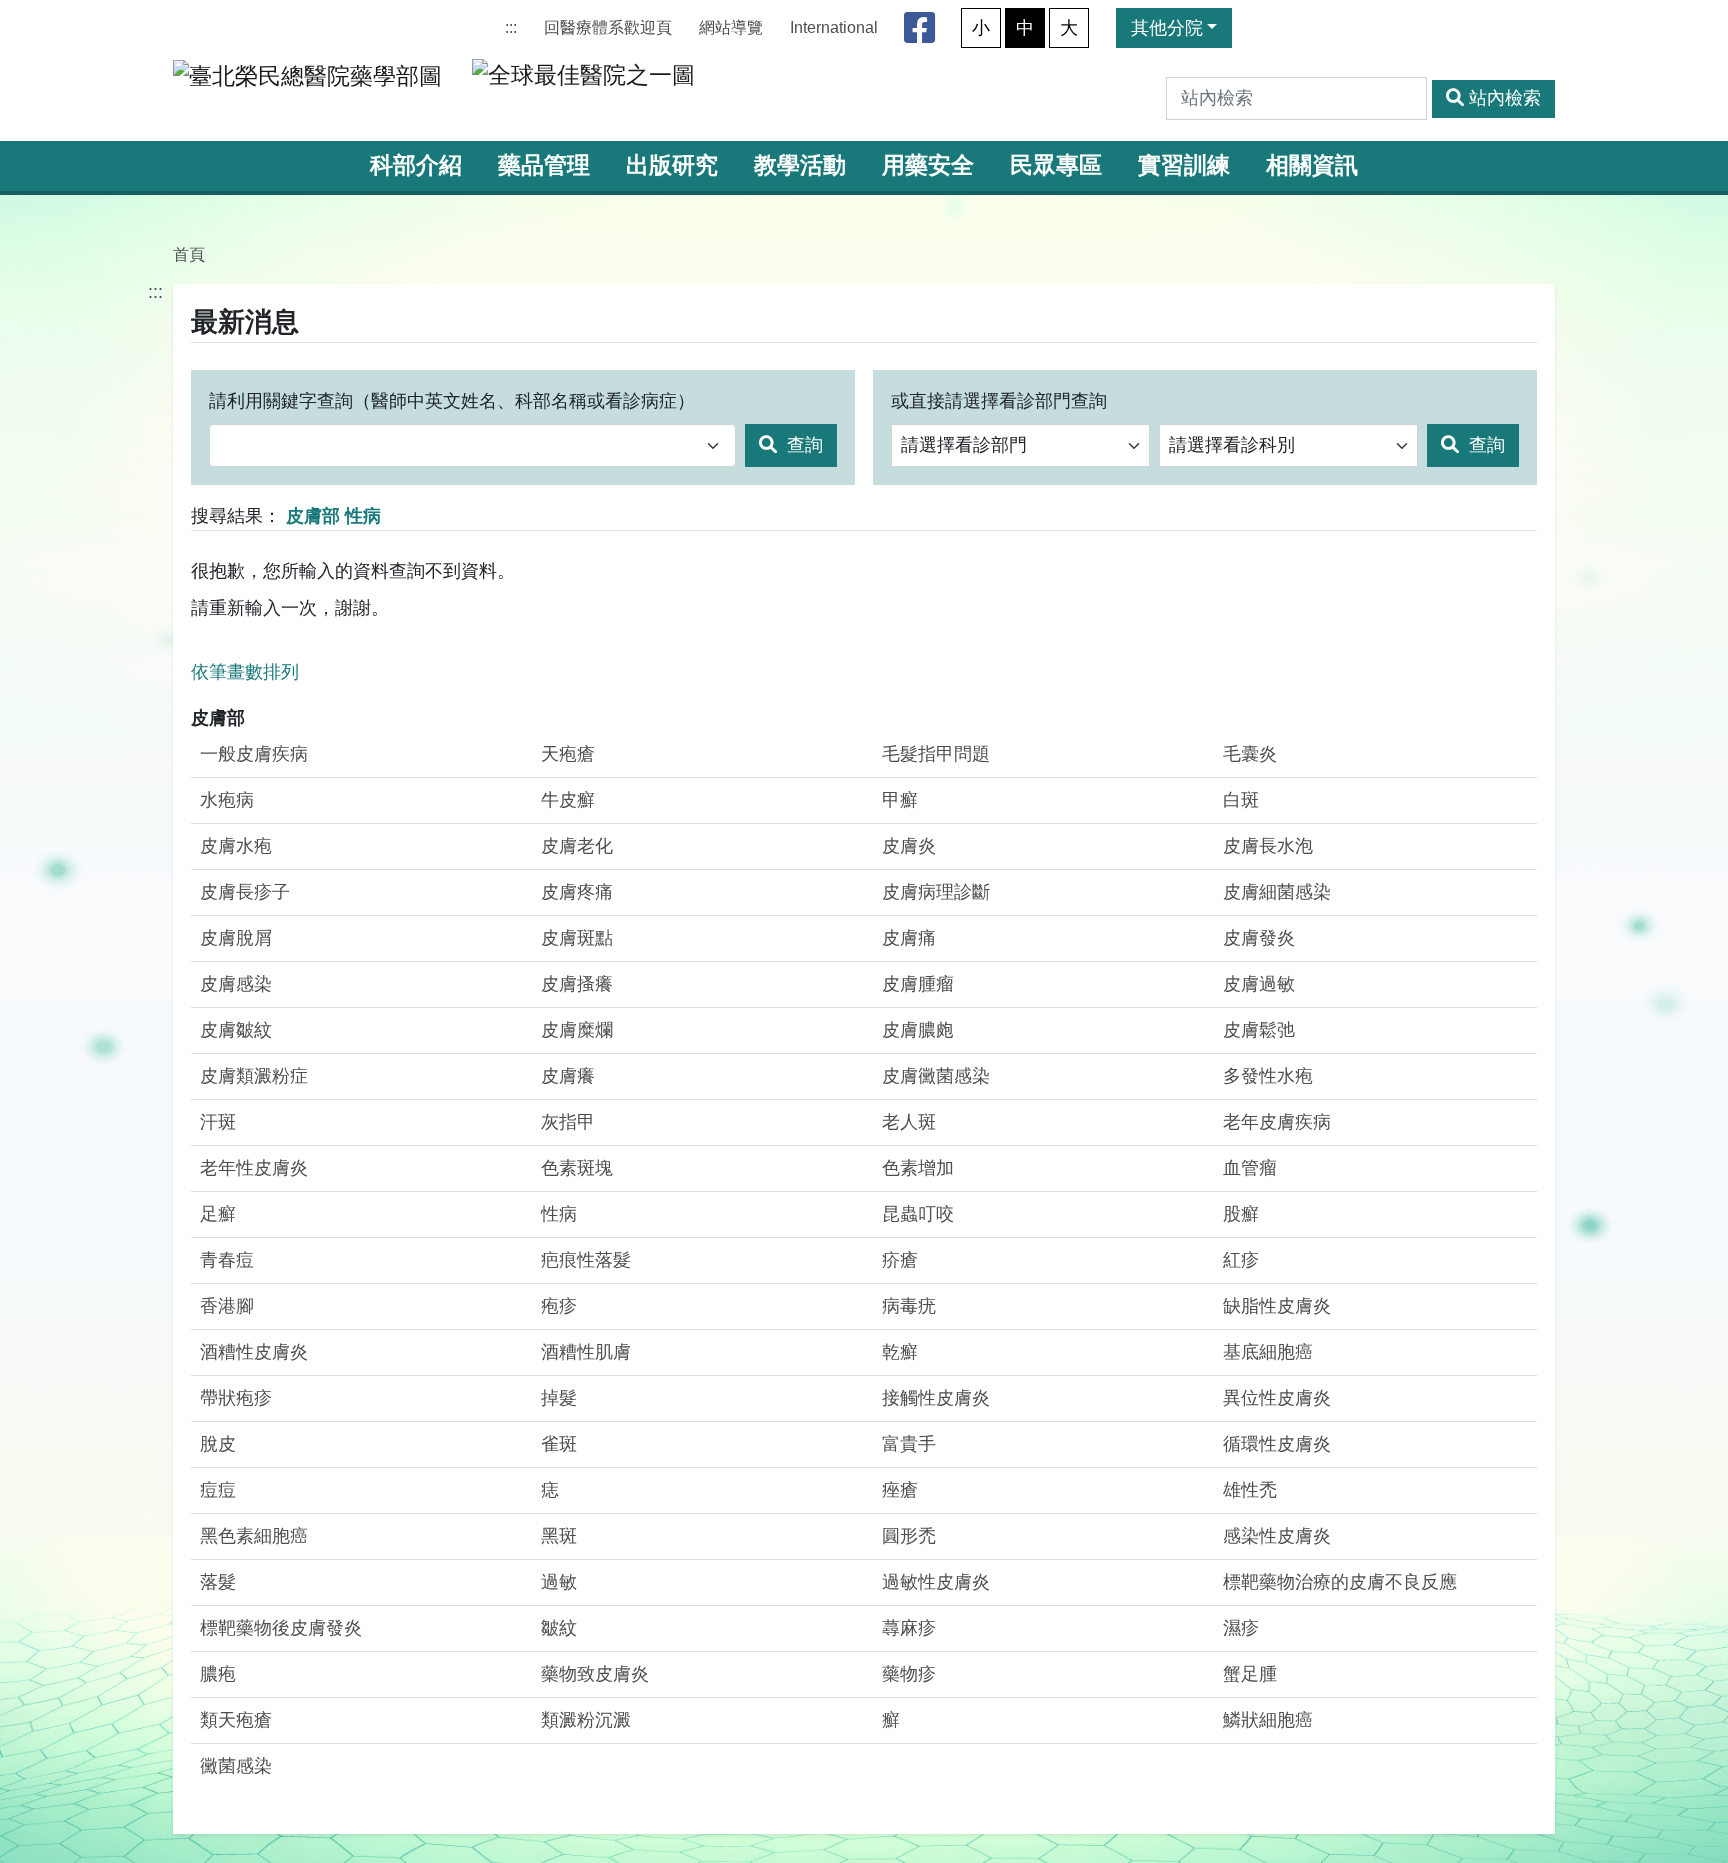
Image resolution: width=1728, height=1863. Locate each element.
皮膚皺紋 (236, 1030)
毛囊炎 (1250, 754)
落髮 (218, 1582)
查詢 (802, 445)
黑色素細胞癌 (254, 1536)
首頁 (189, 254)
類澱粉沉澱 (586, 1720)
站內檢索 (1505, 98)
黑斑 (559, 1536)
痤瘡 (900, 1490)
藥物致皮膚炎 (595, 1674)
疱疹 (559, 1306)
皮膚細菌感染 (1277, 892)
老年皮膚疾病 (1277, 1122)
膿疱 (218, 1674)
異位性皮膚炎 (1277, 1398)
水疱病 (227, 800)
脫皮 (218, 1444)
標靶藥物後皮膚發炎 (281, 1628)
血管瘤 (1250, 1168)
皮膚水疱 (236, 846)
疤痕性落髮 (586, 1260)
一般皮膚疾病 (254, 754)
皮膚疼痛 (577, 892)
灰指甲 (568, 1122)
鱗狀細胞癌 (1268, 1720)
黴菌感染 (236, 1766)
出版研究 (672, 165)
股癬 (1241, 1214)
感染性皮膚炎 (1277, 1536)
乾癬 (900, 1352)
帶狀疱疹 (236, 1398)
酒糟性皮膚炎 (254, 1352)
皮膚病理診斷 (936, 892)
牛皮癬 (568, 800)
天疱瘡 (568, 754)
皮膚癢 (568, 1076)
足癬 (218, 1214)
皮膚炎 (909, 846)
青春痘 (227, 1260)
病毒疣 (909, 1306)
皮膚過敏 (1259, 984)
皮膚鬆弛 (1259, 1030)
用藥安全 (928, 165)
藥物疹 (909, 1674)
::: (511, 27)
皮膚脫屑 (236, 938)
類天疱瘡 (236, 1720)
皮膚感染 (236, 984)
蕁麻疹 (909, 1628)
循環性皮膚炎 (1277, 1444)
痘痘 (218, 1490)
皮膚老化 (577, 846)
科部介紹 (416, 165)
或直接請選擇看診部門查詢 (999, 401)
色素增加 (918, 1168)
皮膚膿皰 (918, 1030)
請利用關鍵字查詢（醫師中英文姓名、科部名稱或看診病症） (452, 401)
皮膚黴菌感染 (936, 1076)
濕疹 (1241, 1628)
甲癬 (900, 800)
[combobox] (472, 445)
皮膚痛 (909, 938)
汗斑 (218, 1122)
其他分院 (1167, 28)
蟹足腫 (1250, 1674)
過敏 (559, 1582)
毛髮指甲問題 (936, 754)
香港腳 (227, 1306)
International (834, 27)
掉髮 (559, 1398)
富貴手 (909, 1444)
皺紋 (559, 1628)
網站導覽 (731, 27)
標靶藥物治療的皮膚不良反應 (1340, 1582)
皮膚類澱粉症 (254, 1076)
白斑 (1241, 800)
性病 (559, 1214)
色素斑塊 (577, 1168)
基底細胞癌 (1268, 1352)
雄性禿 (1250, 1490)
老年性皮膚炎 (254, 1168)
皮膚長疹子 (245, 892)
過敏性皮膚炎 (936, 1582)
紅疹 (1241, 1260)
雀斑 (559, 1444)
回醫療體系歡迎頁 (608, 27)
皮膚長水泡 (1268, 846)
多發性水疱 (1268, 1076)
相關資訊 (1312, 165)
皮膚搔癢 (577, 984)
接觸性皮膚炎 (936, 1398)
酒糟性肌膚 (586, 1352)
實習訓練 (1184, 165)
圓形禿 (909, 1536)
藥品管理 (544, 165)
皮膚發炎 (1259, 938)
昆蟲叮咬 (918, 1214)
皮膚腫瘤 (918, 984)
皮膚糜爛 (577, 1030)
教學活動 (800, 165)
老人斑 (909, 1122)
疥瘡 (900, 1260)
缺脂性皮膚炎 (1277, 1306)
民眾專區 (1056, 165)
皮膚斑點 (577, 938)
